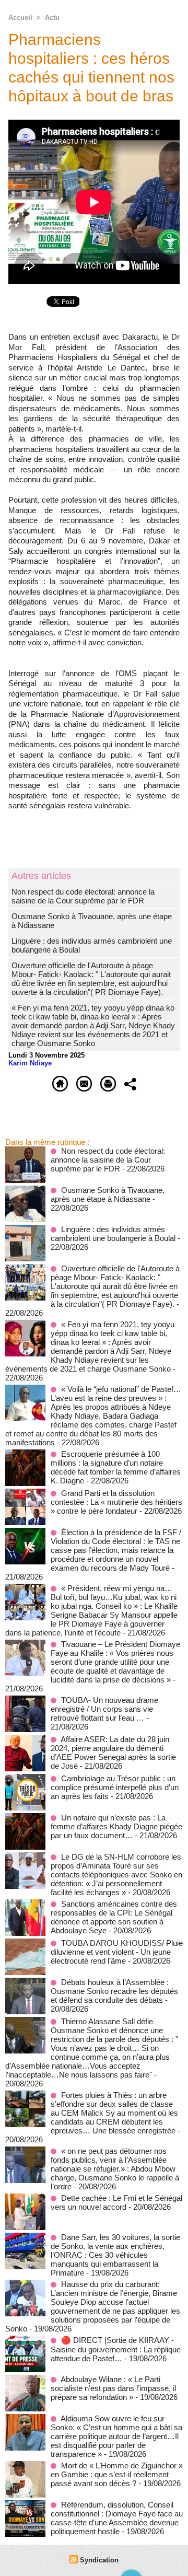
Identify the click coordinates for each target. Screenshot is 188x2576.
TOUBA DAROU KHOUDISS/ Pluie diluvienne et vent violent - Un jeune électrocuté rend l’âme (117, 1952)
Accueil (20, 18)
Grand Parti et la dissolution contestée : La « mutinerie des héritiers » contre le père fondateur (116, 1502)
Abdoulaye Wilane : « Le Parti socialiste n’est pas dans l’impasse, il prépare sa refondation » (113, 2388)
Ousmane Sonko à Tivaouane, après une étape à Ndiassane (108, 1194)
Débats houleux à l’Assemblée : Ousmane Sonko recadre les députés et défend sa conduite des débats (114, 1991)
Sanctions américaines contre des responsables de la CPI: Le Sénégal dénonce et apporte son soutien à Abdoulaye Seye (114, 1917)
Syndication (99, 2560)
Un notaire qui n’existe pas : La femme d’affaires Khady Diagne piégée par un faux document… (116, 1826)
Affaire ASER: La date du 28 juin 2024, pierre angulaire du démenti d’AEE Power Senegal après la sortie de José (113, 1753)
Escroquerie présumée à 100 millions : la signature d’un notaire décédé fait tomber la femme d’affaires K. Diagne (116, 1467)
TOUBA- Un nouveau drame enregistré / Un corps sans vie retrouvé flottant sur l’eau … (104, 1709)
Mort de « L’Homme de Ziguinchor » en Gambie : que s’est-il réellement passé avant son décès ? (117, 2474)
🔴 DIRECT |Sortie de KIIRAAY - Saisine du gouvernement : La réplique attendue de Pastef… (116, 2349)
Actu (52, 18)
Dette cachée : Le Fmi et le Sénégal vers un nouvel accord (116, 2202)
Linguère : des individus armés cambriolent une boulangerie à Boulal (113, 1234)
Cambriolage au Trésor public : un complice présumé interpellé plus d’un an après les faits (115, 1787)
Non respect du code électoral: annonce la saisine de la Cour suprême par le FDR (83, 896)
